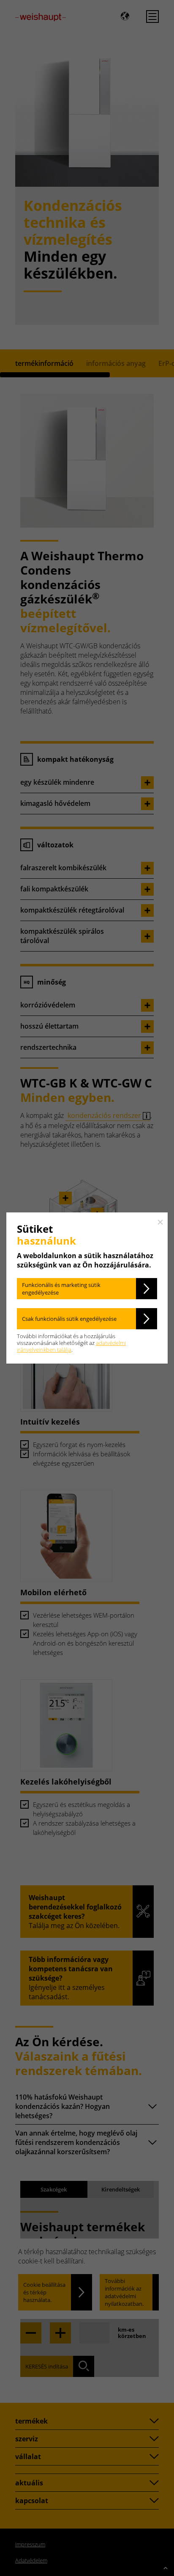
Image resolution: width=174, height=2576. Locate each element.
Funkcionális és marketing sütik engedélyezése (61, 1289)
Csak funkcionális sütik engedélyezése (69, 1319)
